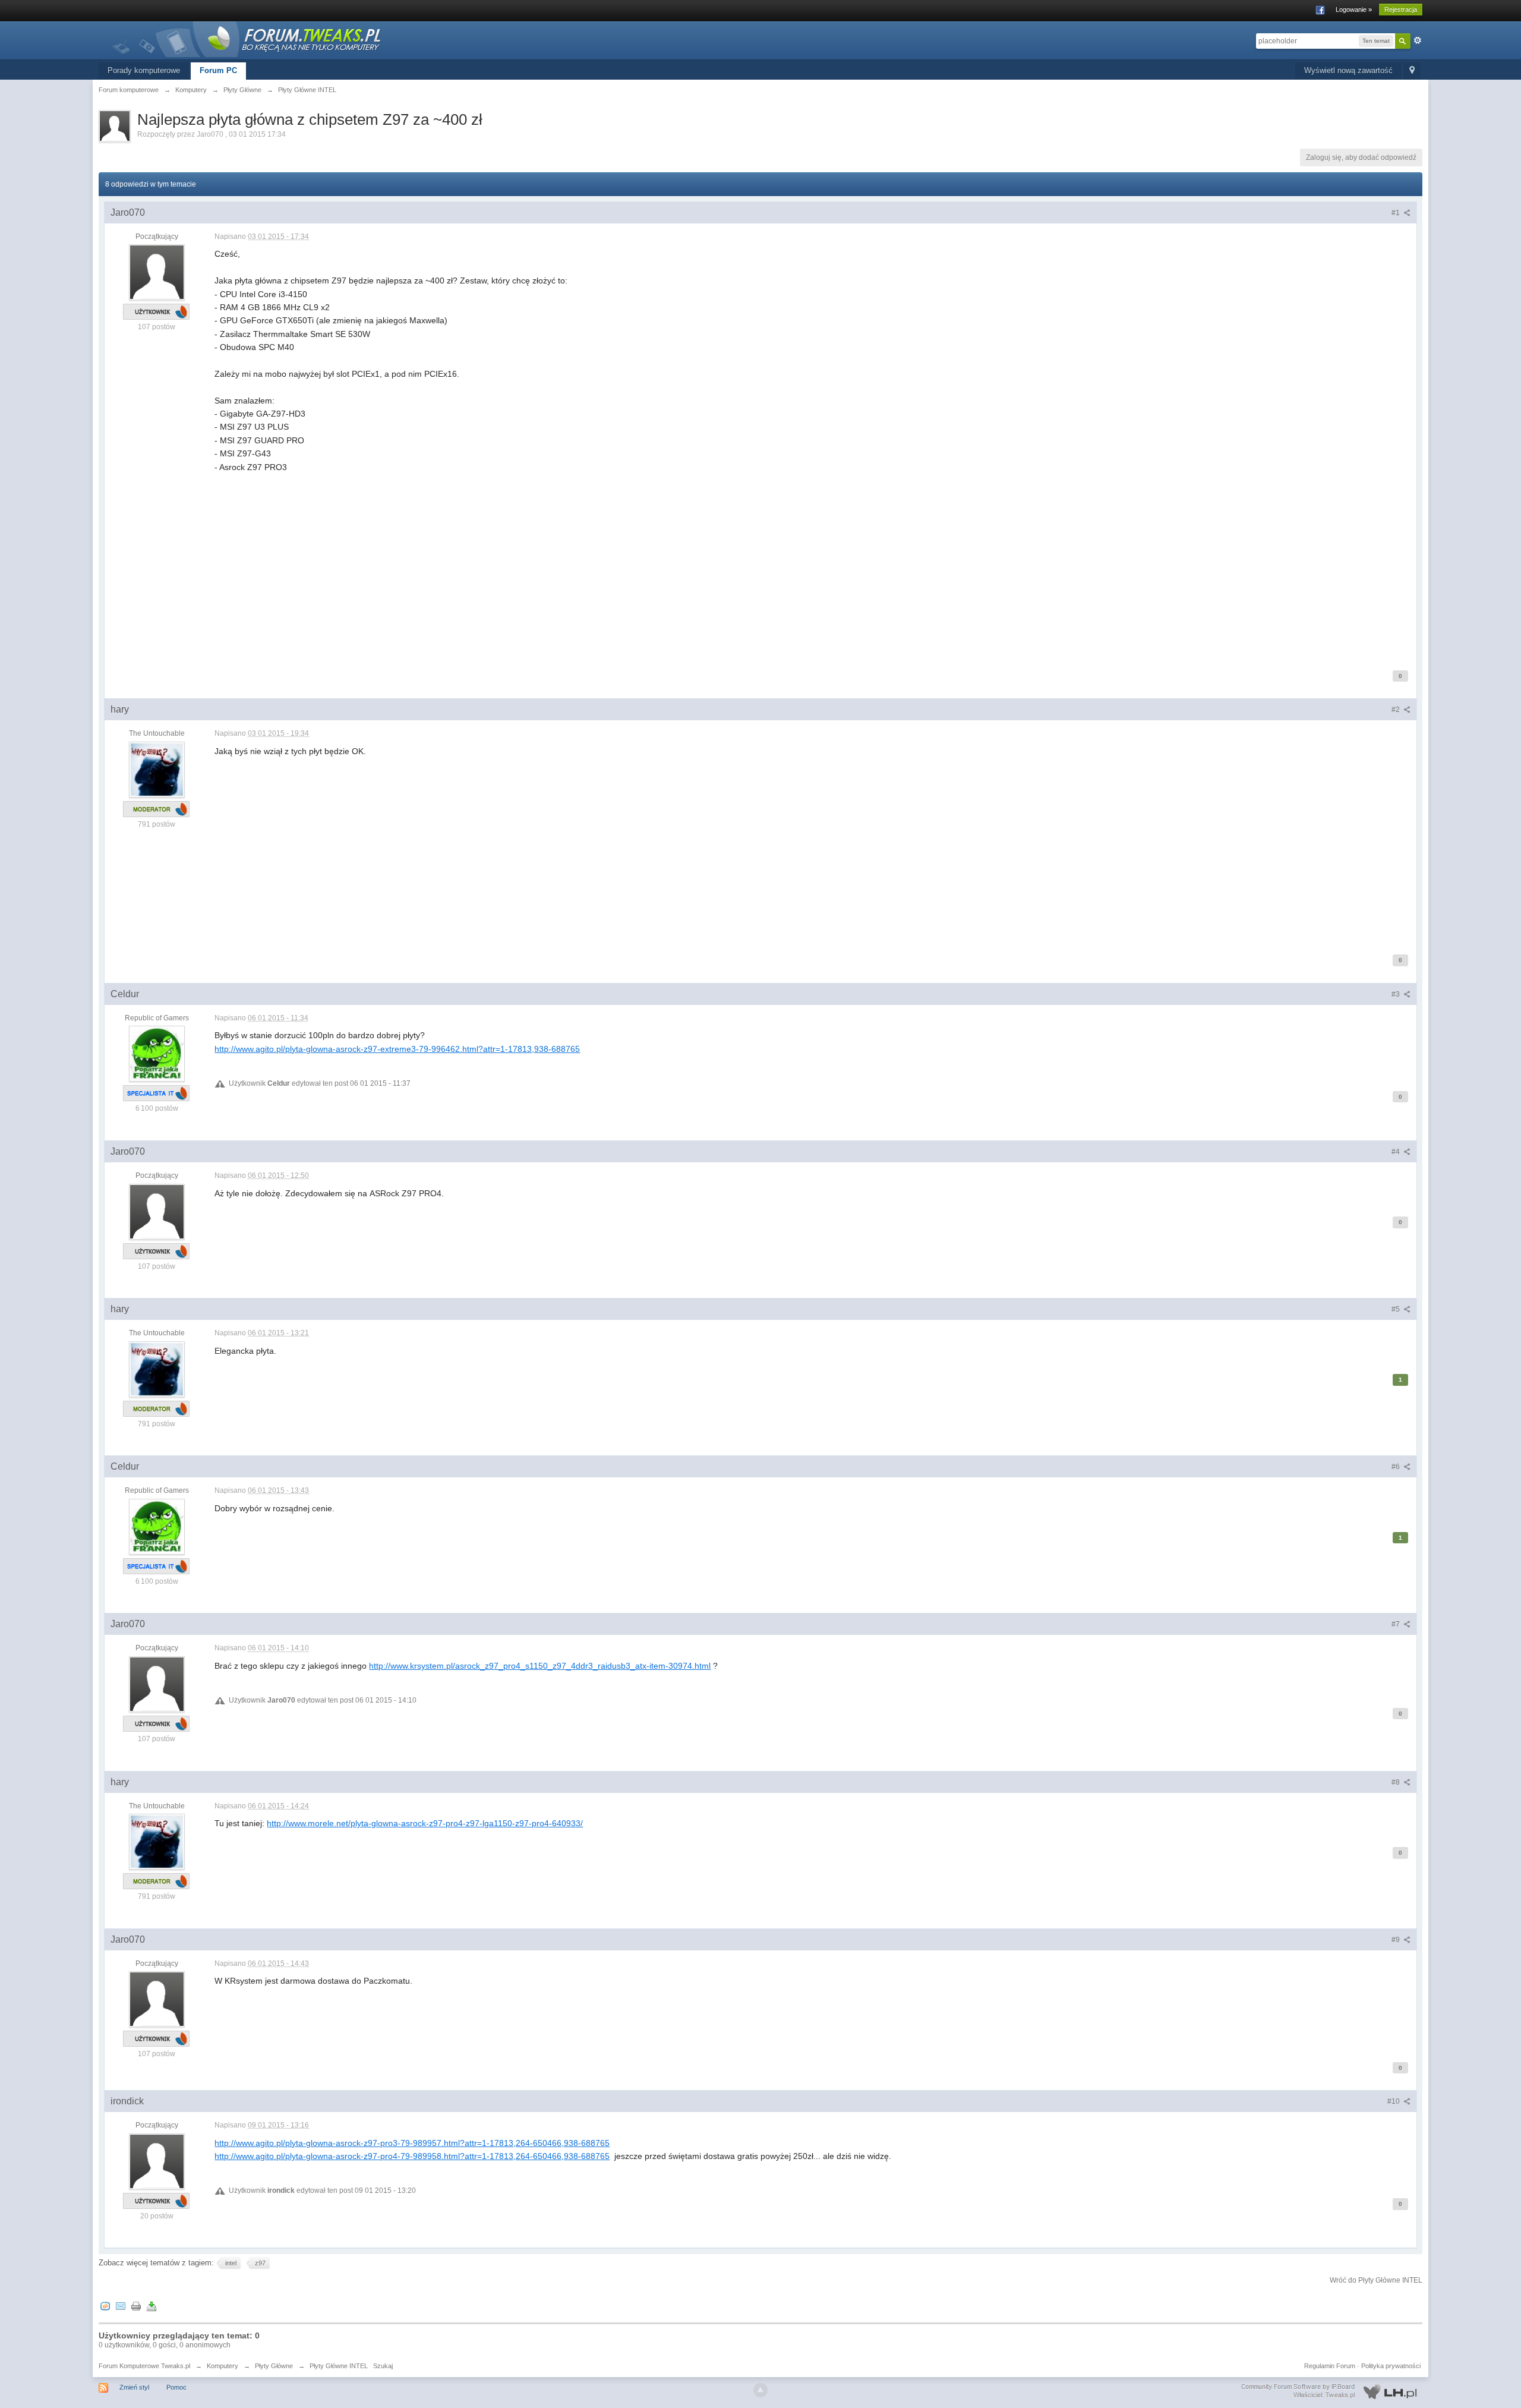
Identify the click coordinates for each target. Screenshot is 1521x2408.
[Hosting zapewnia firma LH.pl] (1331, 2391)
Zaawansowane (1418, 40)
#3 (1397, 994)
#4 (1397, 1152)
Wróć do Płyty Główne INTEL (1376, 2280)
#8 (1397, 1782)
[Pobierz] (152, 2305)
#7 (1397, 1624)
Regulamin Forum (1330, 2366)
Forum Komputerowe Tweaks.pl (144, 2366)
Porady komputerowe (144, 70)
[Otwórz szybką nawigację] (1412, 71)
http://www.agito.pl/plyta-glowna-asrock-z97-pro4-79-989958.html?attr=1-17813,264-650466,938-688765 (412, 2156)
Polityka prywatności (1391, 2366)
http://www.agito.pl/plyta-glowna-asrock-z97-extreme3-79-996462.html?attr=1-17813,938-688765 (397, 1049)
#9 (1397, 1940)
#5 (1397, 1309)
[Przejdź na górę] (760, 2390)
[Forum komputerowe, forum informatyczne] (247, 38)
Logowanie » (1354, 10)
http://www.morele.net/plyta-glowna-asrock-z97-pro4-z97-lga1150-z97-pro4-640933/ (425, 1823)
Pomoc (176, 2387)
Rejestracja (1401, 10)
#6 (1397, 1467)
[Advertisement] (571, 570)
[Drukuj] (136, 2305)
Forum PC (218, 70)
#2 (1397, 710)
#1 (1397, 213)
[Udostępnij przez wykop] (105, 2305)
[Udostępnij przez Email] (121, 2305)
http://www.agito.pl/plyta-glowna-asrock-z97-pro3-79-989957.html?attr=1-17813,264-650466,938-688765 (412, 2143)
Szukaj (383, 2366)
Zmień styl (134, 2387)
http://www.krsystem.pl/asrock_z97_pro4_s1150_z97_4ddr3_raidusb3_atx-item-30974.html (540, 1666)
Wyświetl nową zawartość (1348, 70)
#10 (1394, 2101)
